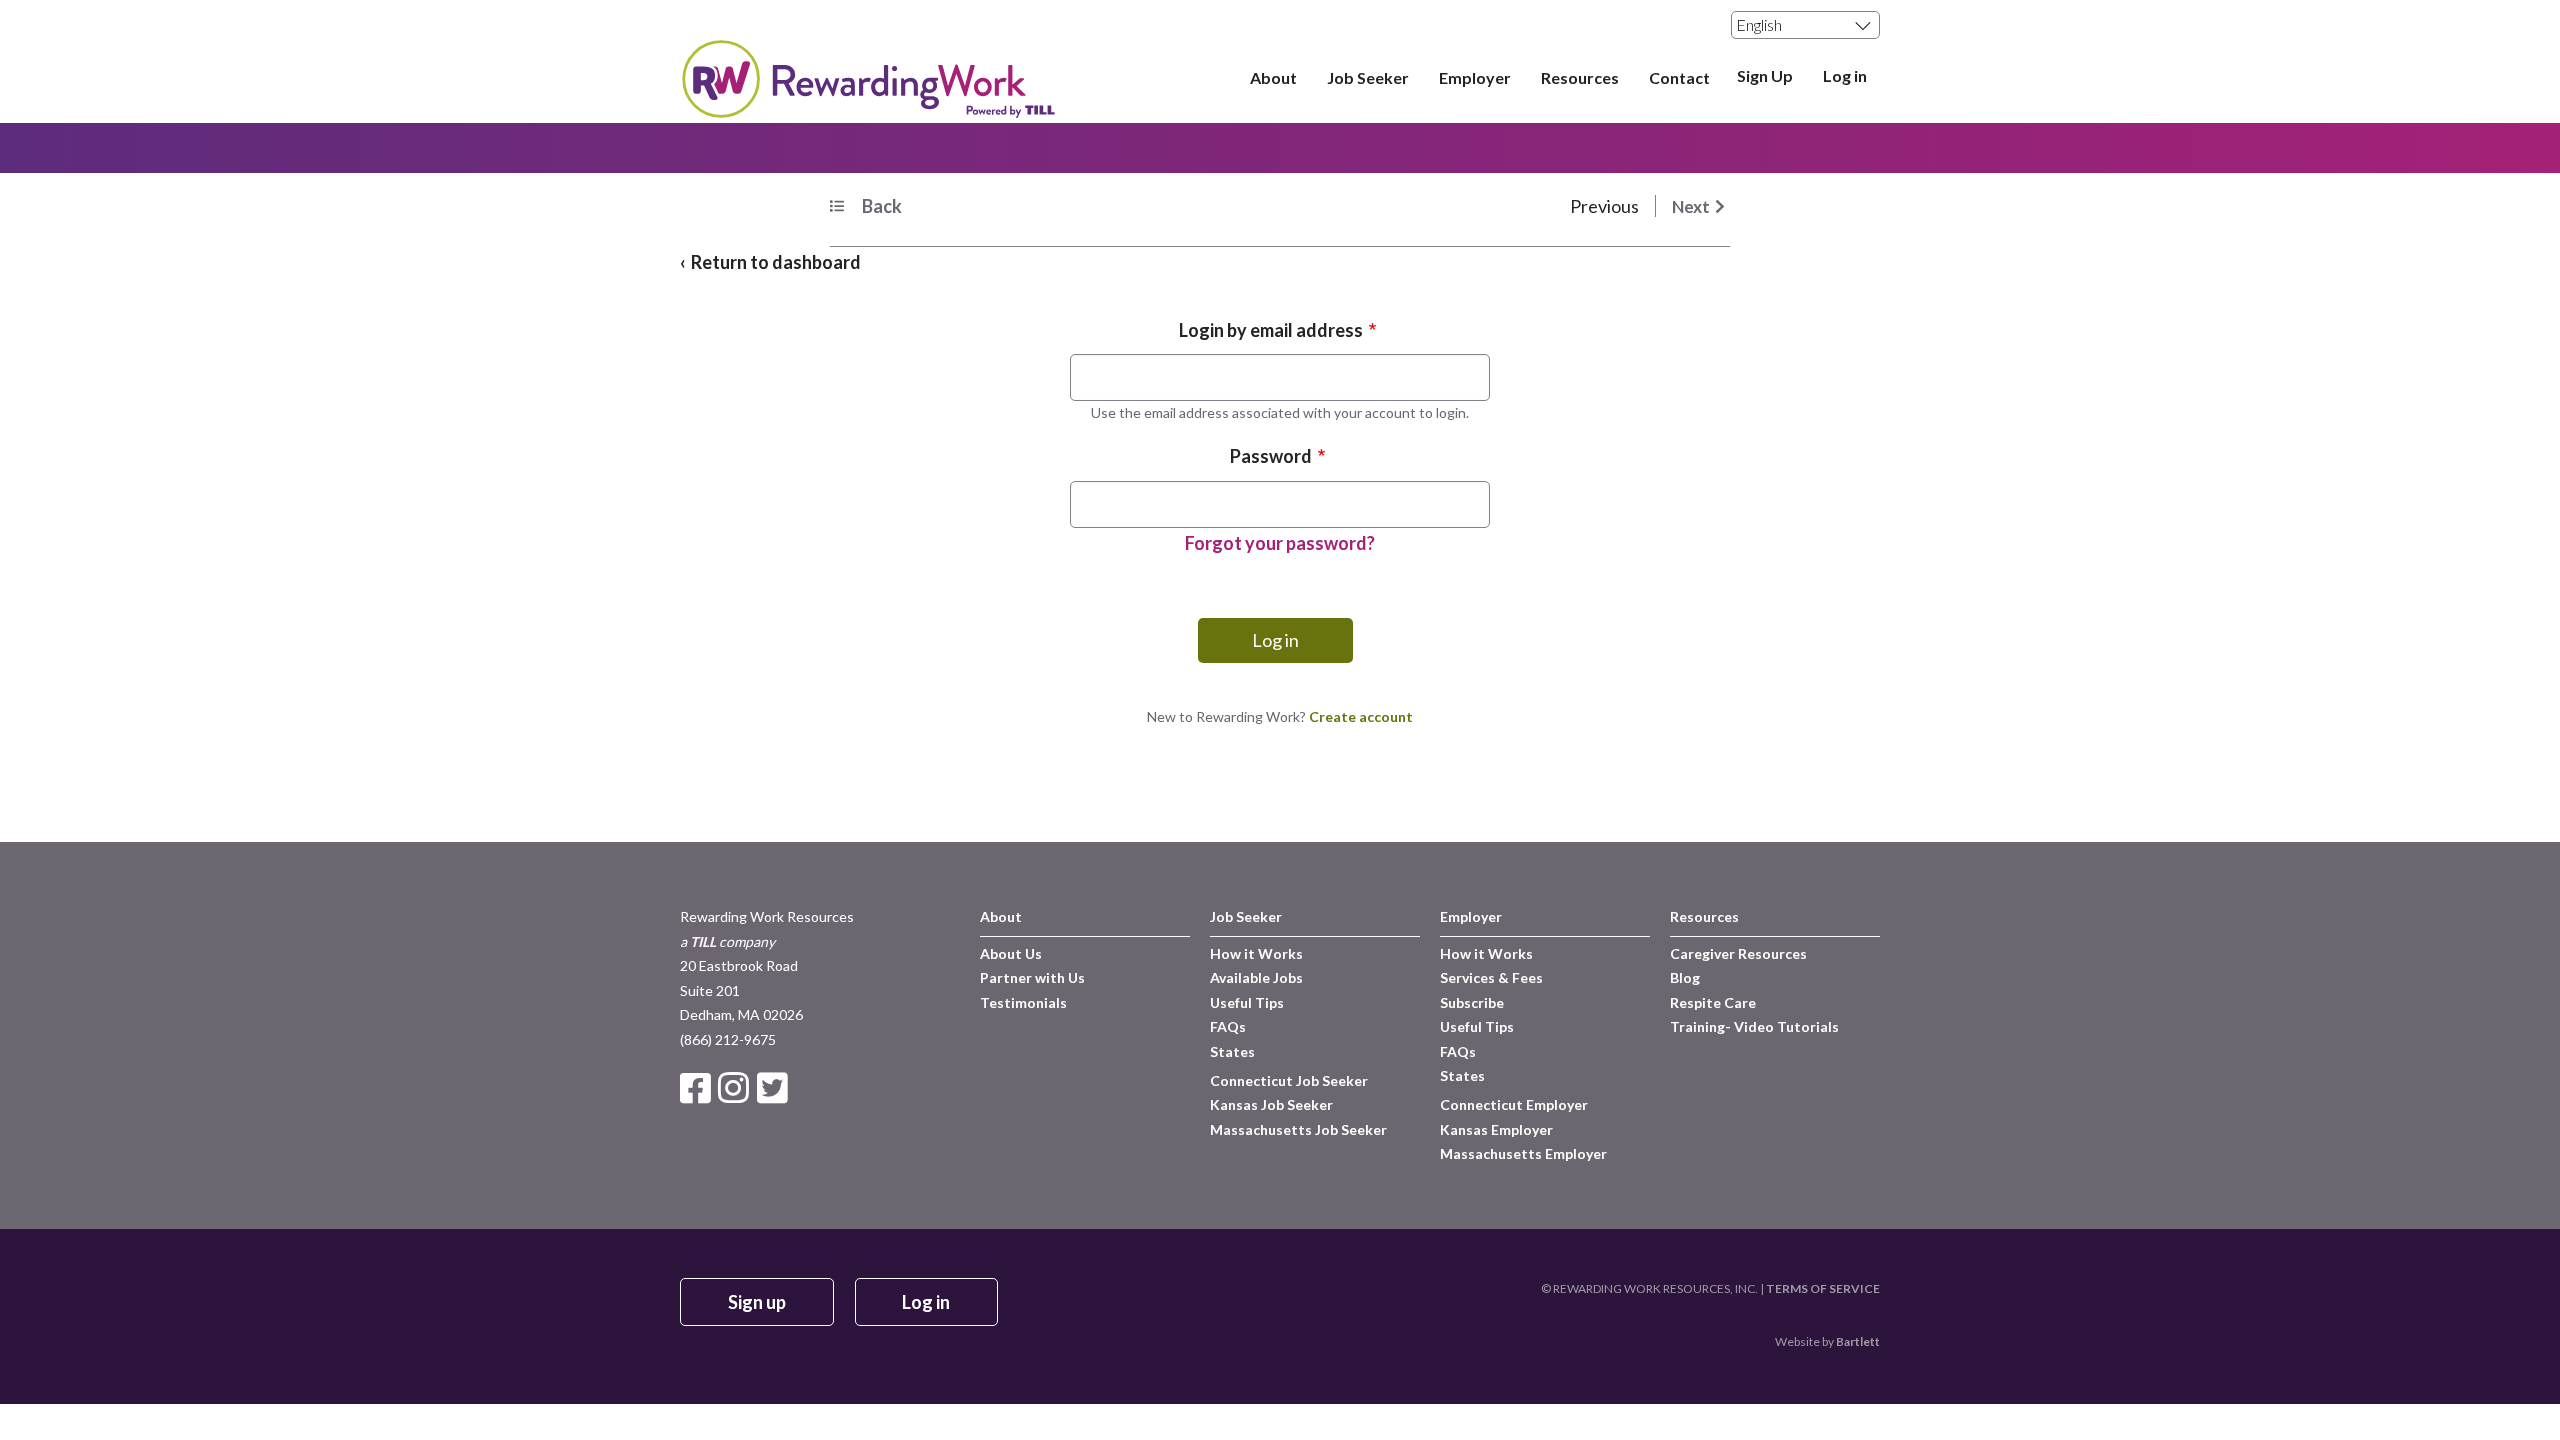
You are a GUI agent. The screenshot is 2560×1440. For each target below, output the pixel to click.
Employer (1475, 77)
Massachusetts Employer (1523, 1153)
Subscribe (1472, 1002)
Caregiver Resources (1738, 953)
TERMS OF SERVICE (1823, 1288)
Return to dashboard (776, 262)
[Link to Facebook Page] (699, 1087)
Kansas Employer (1496, 1129)
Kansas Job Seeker (1271, 1104)
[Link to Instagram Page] (737, 1087)
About (1273, 77)
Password (1271, 456)
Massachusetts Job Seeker (1298, 1129)
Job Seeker (1368, 77)
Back (882, 206)
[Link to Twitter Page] (774, 1087)
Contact (1679, 77)
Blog (1685, 977)
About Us (1011, 953)
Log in (1845, 76)
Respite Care (1713, 1002)
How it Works (1256, 953)
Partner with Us (1032, 977)
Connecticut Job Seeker (1289, 1080)
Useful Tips (1247, 1002)
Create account (1361, 716)
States (1232, 1051)
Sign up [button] (757, 1302)
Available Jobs (1256, 977)
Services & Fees (1491, 977)
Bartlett (1858, 1341)
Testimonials (1023, 1002)
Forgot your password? (1280, 543)
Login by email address (1271, 330)
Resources (1580, 77)
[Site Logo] (867, 111)
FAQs (1228, 1026)
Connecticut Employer (1514, 1104)
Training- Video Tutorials (1754, 1026)
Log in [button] (926, 1302)
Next (1691, 206)
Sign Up (1765, 76)
